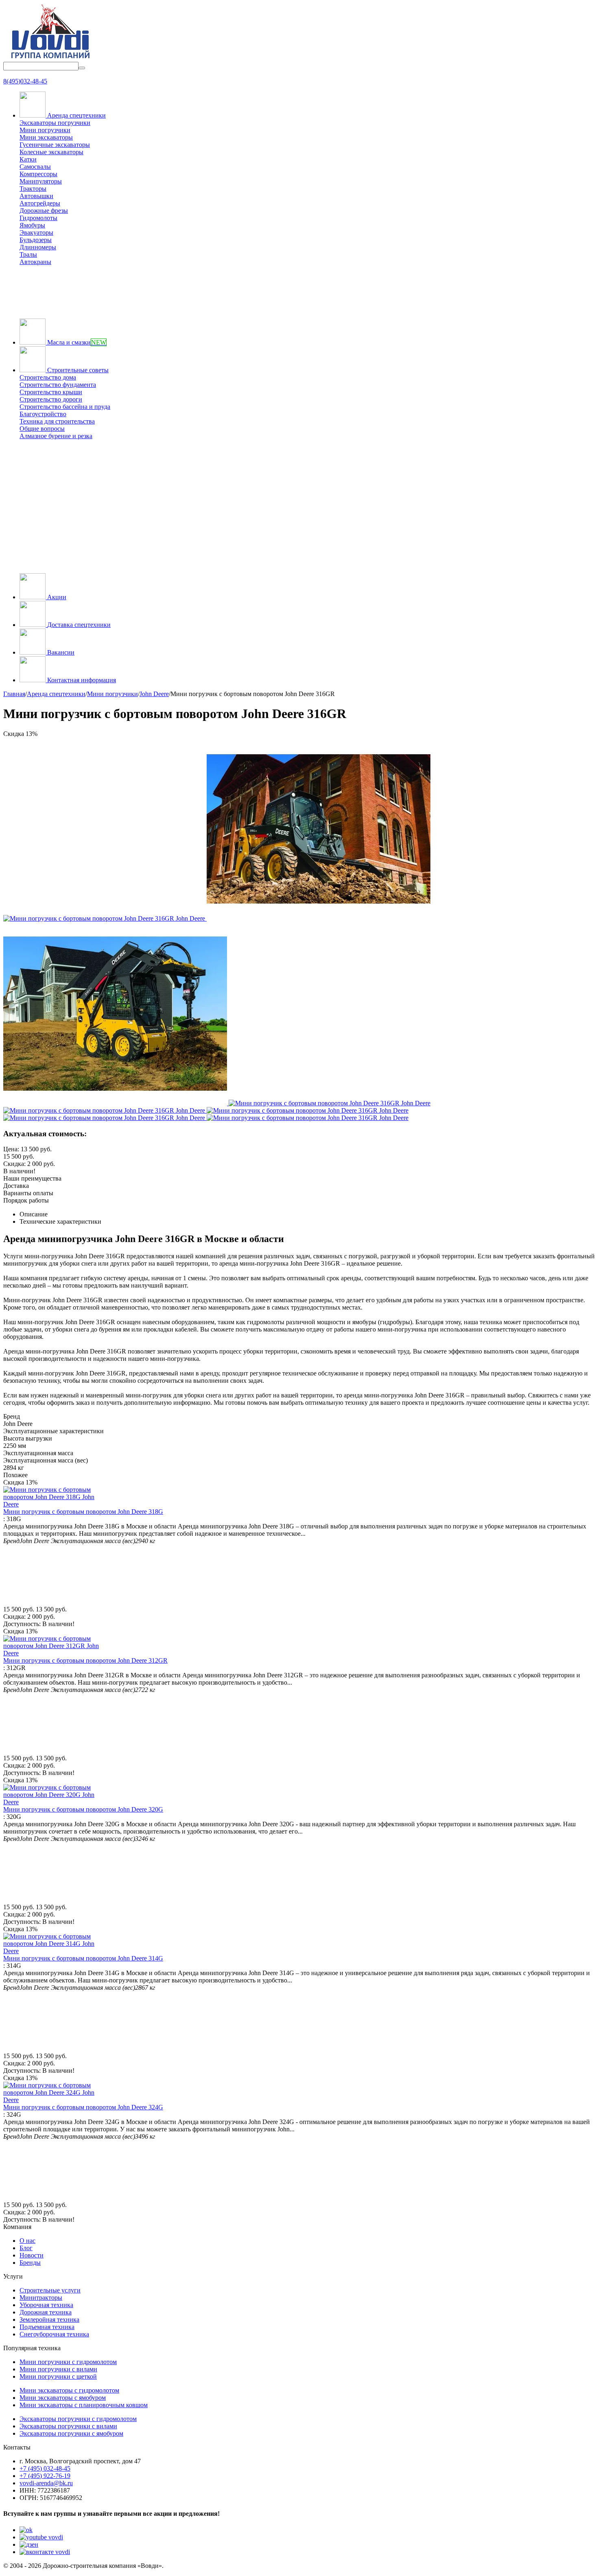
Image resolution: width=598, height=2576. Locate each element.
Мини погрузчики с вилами (58, 2369)
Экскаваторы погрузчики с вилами (68, 2426)
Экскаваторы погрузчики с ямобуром (71, 2433)
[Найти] (82, 68)
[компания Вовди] (50, 58)
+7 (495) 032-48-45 (45, 2468)
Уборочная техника (46, 2305)
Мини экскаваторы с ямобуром (63, 2398)
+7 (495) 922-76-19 (45, 2476)
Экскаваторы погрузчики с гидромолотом (78, 2419)
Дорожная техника (46, 2312)
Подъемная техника (47, 2327)
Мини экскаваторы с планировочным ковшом (84, 2405)
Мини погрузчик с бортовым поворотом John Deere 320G (83, 1809)
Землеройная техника (49, 2319)
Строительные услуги (50, 2290)
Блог (26, 2248)
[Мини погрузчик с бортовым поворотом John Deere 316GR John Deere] (105, 918)
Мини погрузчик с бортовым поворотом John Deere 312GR (85, 1660)
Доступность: (22, 1624)
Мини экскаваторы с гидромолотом (69, 2390)
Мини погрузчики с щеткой (58, 2376)
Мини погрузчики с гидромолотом (68, 2362)
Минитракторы (41, 2298)
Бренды (30, 2263)
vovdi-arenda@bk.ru (46, 2483)
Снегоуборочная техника (54, 2334)
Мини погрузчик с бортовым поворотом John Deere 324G (83, 2107)
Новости (32, 2255)
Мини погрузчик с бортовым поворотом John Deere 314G (83, 1958)
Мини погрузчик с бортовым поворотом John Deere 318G (83, 1512)
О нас (27, 2241)
